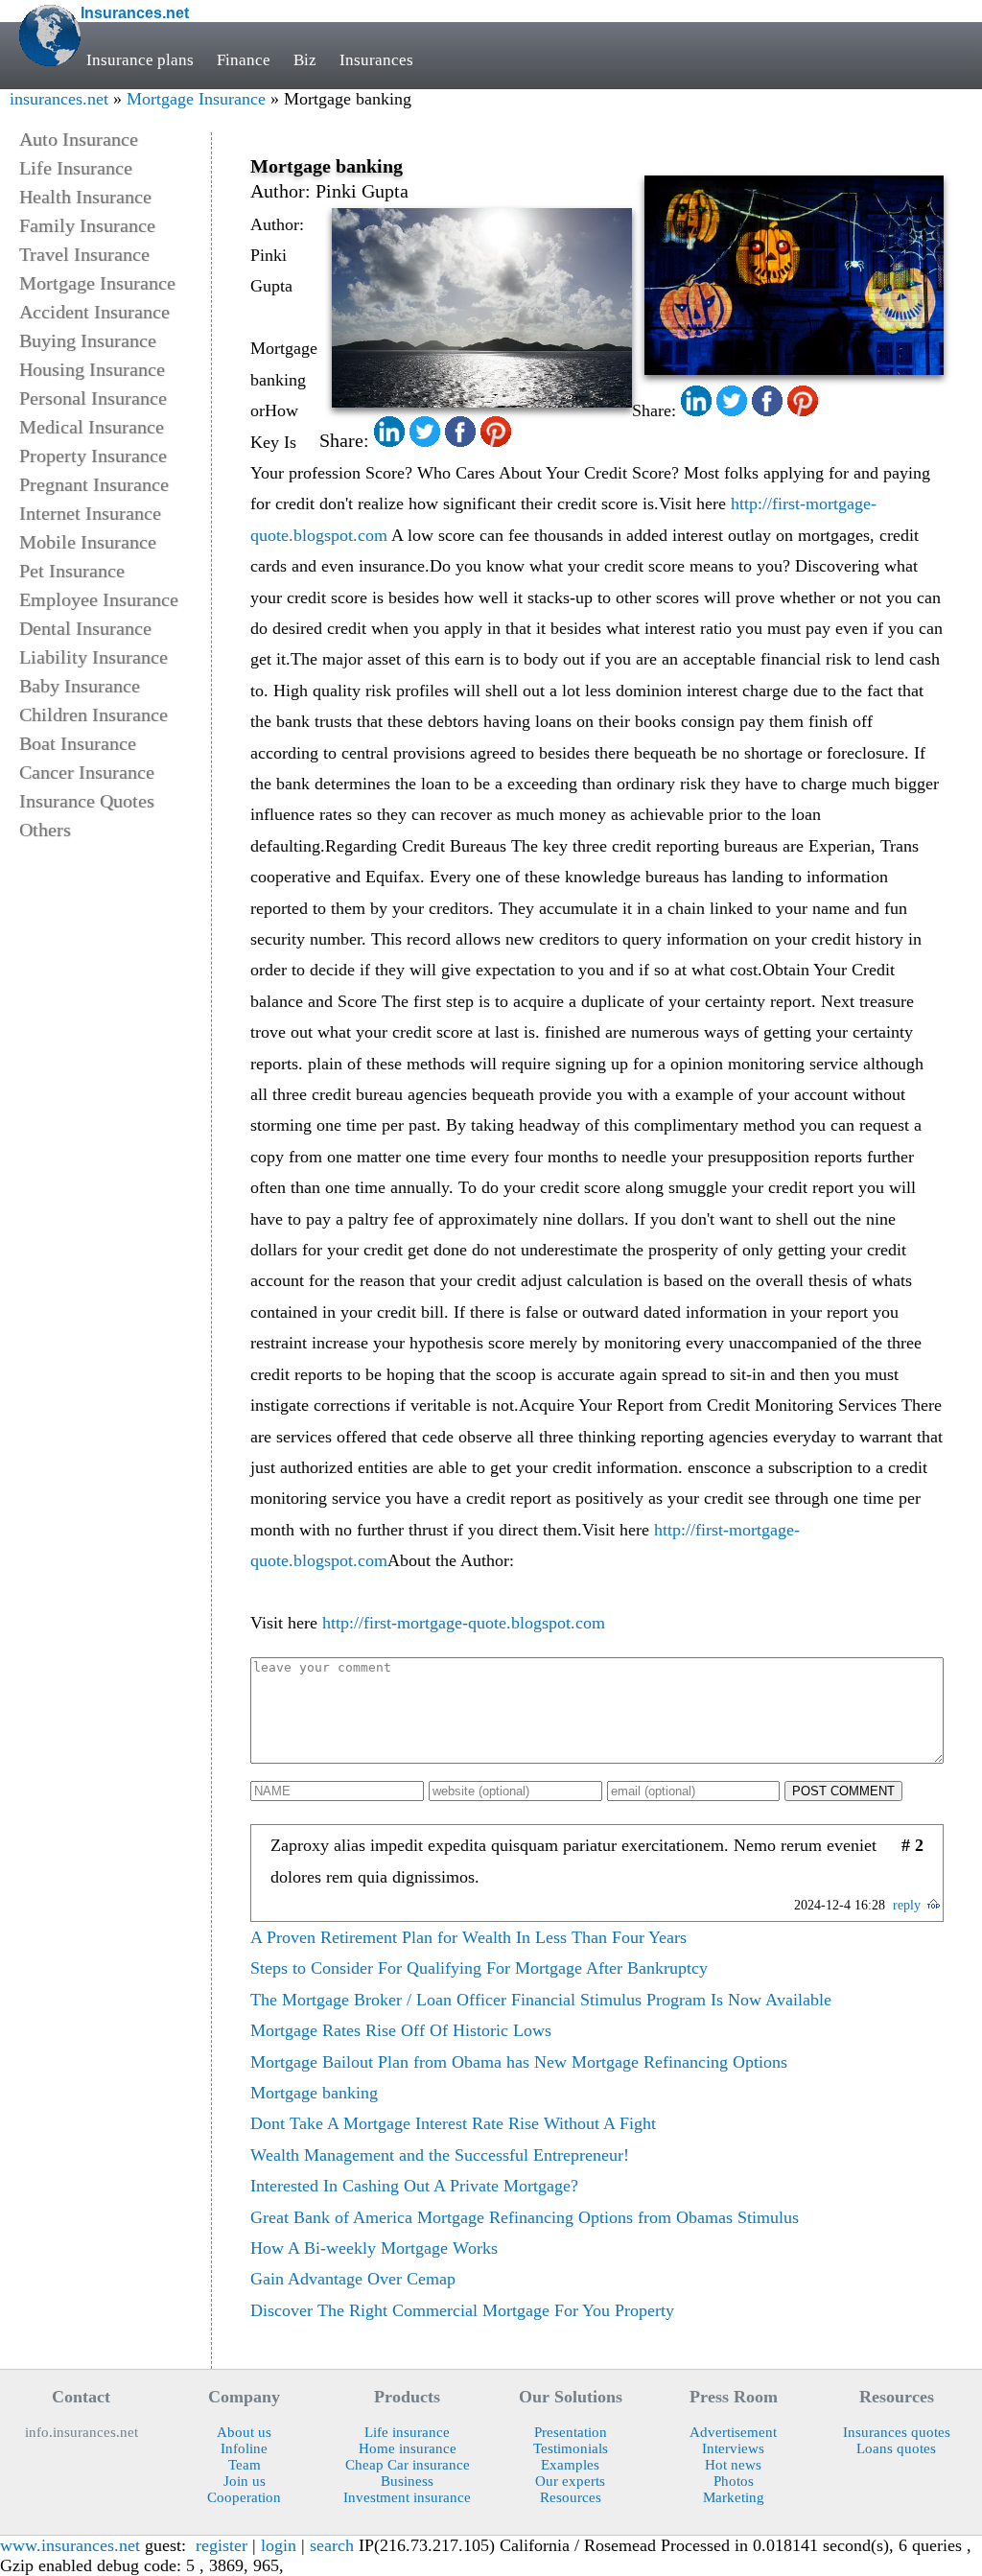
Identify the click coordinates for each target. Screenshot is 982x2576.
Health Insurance (85, 197)
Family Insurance (87, 225)
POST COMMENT (843, 1791)
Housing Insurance (92, 369)
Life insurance (407, 2432)
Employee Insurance (99, 599)
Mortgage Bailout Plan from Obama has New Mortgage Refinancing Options (519, 2062)
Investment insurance (407, 2497)
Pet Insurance (72, 571)
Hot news (733, 2465)
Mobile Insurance (88, 542)
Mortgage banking (314, 2093)
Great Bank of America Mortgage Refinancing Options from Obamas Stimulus (525, 2217)
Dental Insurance (85, 628)
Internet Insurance (90, 513)
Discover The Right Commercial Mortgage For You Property (462, 2310)
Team (245, 2465)
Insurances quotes (897, 2432)
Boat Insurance (78, 743)
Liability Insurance (94, 657)
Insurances (376, 60)
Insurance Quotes (87, 801)
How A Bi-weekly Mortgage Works (374, 2248)
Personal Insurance (93, 398)
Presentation (571, 2432)
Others (45, 830)
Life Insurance (76, 168)
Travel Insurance (84, 254)
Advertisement (733, 2432)
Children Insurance (94, 714)
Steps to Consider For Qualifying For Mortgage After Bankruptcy (479, 1968)
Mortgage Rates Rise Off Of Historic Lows (401, 2030)
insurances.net (59, 99)
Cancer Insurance (87, 772)
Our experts (570, 2481)
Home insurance (408, 2448)
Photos (734, 2481)
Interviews (733, 2448)
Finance (244, 60)
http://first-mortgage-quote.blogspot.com (464, 1623)
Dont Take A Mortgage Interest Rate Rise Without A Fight (453, 2123)
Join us (245, 2481)
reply (907, 1905)
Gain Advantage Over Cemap (353, 2279)
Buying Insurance (88, 340)
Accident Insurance (94, 312)
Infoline (244, 2448)
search (332, 2545)
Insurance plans (140, 60)
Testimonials (571, 2448)
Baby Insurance (80, 686)
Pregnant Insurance (94, 484)
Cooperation (244, 2497)
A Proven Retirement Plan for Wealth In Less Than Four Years (468, 1937)
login (279, 2545)
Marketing (734, 2497)
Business (407, 2481)
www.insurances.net (70, 2545)
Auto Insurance (79, 139)
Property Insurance (93, 456)
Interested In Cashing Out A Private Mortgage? (414, 2186)
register (222, 2545)
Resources (571, 2497)
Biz (305, 60)
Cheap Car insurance (408, 2465)
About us (244, 2432)
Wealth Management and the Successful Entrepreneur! (440, 2155)
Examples (570, 2465)
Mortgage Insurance (196, 99)
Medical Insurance (92, 427)
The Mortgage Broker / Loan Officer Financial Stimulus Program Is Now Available (541, 2000)
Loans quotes (896, 2448)
